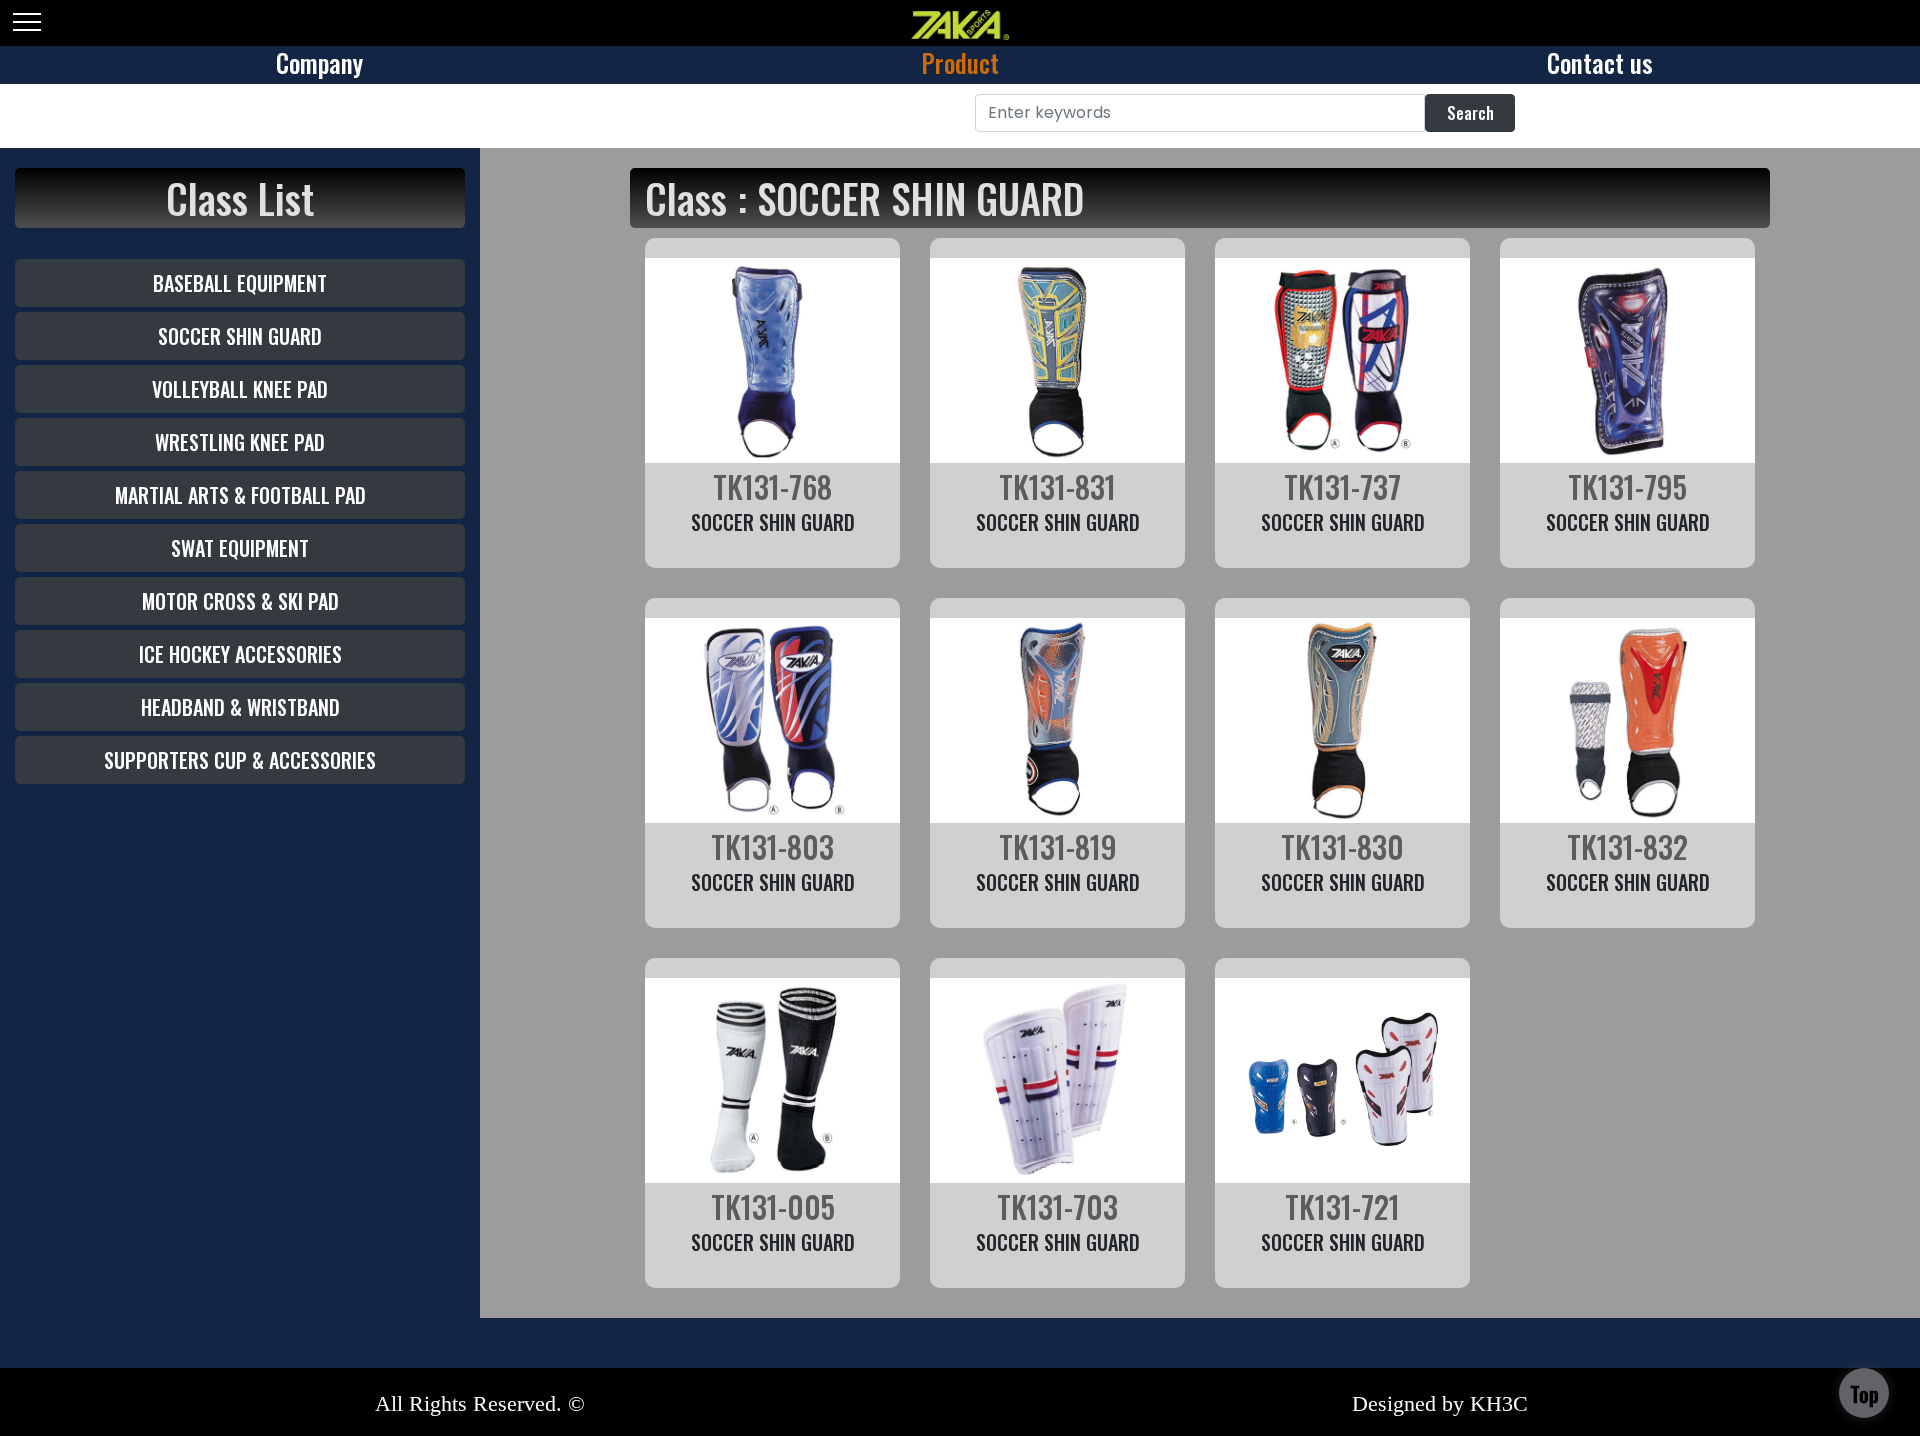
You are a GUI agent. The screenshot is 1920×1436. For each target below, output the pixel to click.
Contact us (1600, 62)
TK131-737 (1342, 486)
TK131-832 (1627, 846)
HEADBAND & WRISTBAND (240, 707)
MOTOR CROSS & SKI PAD (240, 601)
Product (960, 62)
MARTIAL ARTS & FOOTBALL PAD (240, 495)
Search (1470, 113)
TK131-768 (772, 486)
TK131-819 (1058, 846)
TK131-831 (1057, 486)
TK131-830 (1342, 846)
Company (319, 62)
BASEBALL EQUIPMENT (240, 283)
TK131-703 (1057, 1206)
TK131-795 (1627, 486)
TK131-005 (773, 1206)
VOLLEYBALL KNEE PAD (240, 389)
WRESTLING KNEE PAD (240, 442)
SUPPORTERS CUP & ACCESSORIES (240, 760)
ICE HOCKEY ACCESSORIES (240, 654)
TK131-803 (772, 846)
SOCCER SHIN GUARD (240, 336)
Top (1864, 1394)
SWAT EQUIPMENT (240, 548)
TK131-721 (1342, 1206)
